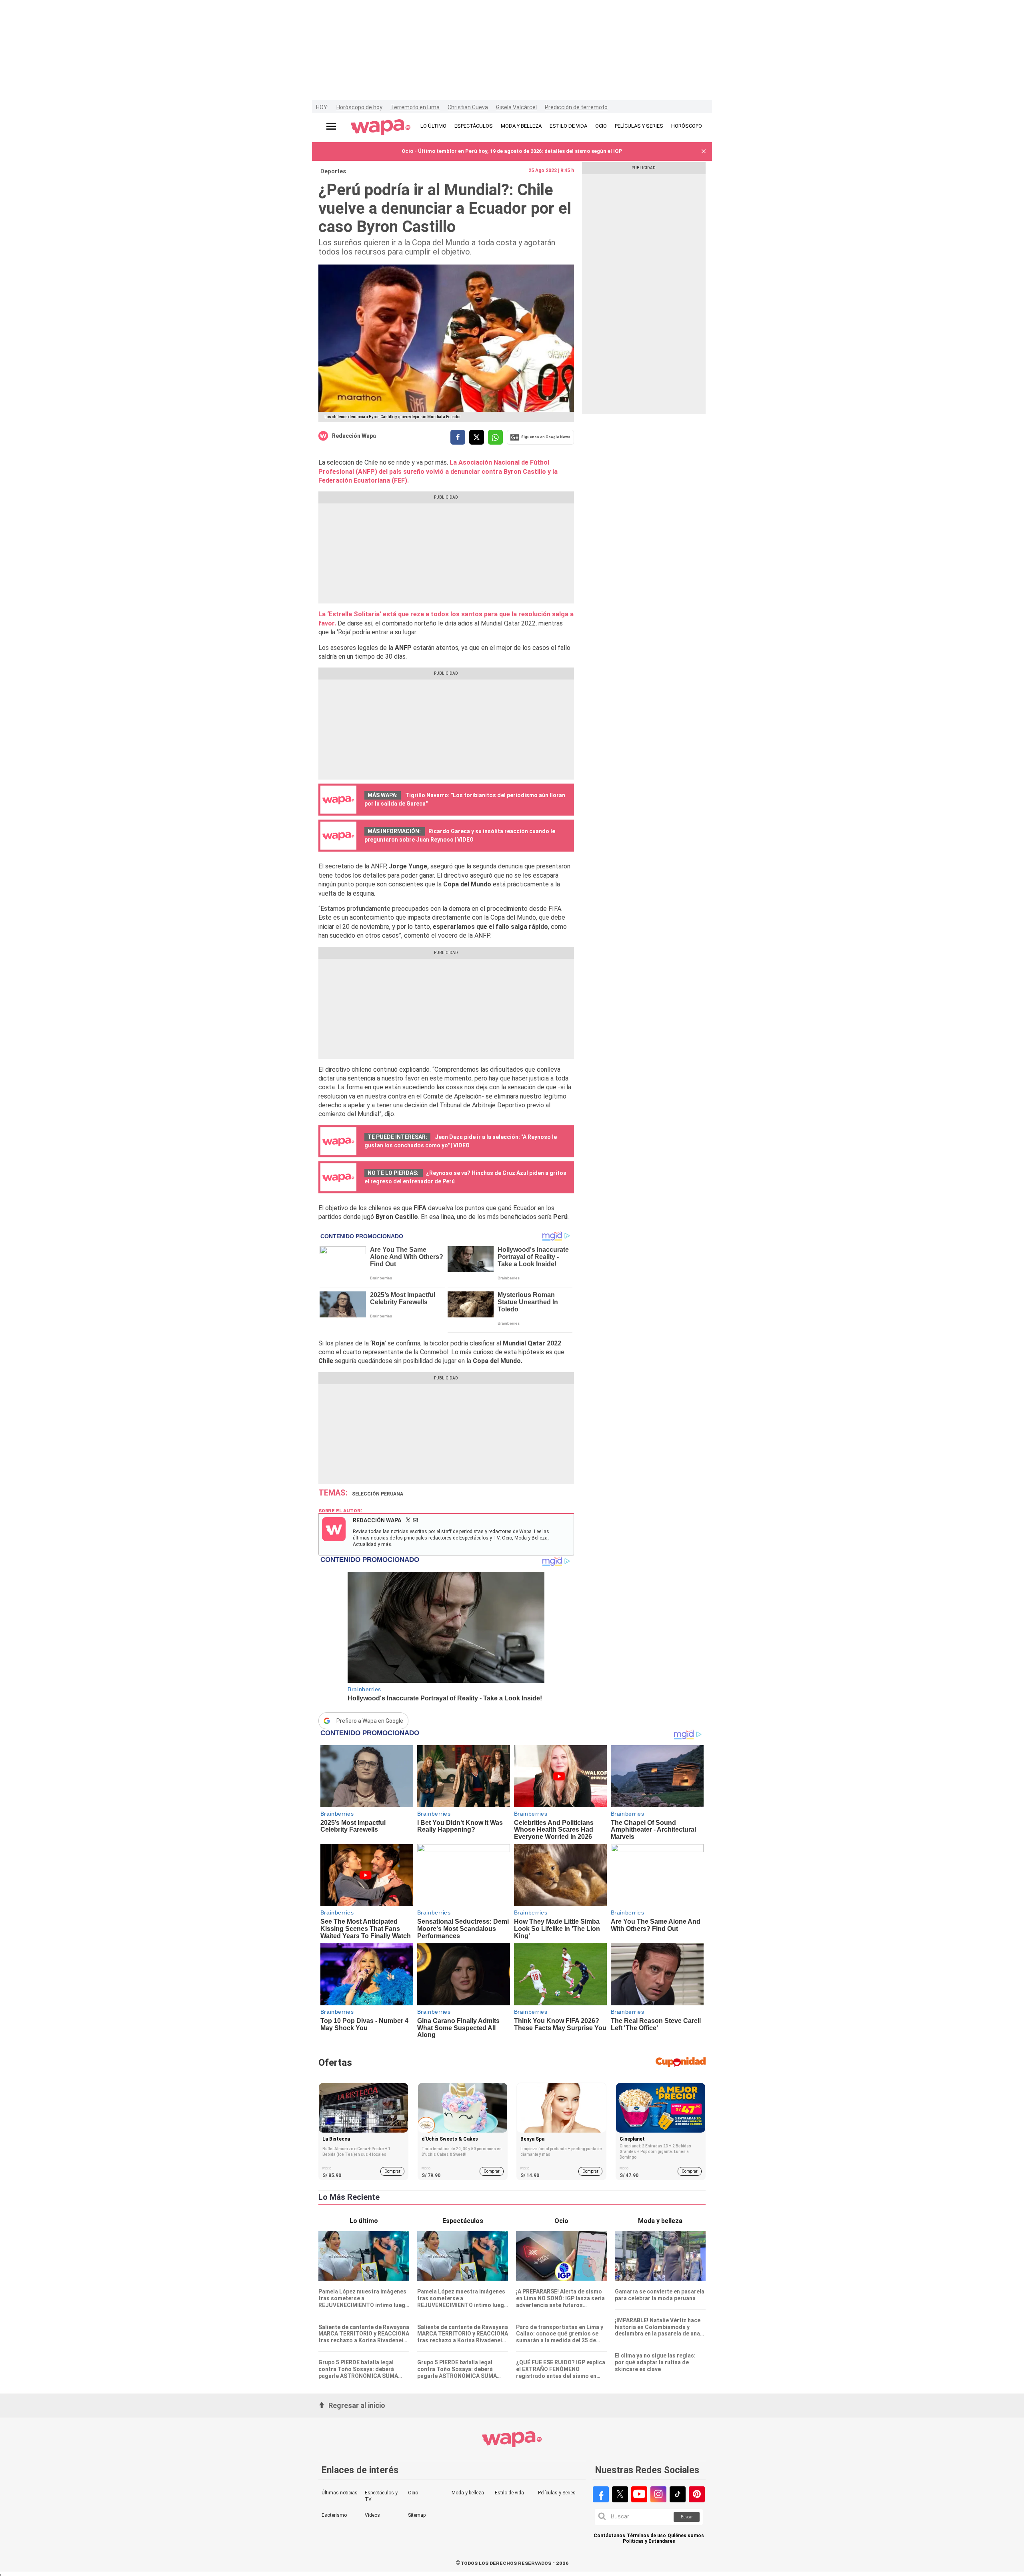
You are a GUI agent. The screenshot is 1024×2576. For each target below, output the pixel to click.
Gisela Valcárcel (516, 107)
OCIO (601, 126)
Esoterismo (334, 2515)
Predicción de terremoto (576, 107)
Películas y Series (557, 2493)
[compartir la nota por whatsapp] (495, 437)
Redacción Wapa (354, 436)
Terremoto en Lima (415, 107)
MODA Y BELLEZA (521, 126)
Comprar (392, 2171)
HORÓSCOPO (687, 126)
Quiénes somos (686, 2536)
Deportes (333, 171)
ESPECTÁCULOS (474, 126)
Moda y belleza (468, 2493)
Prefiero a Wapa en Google (370, 1721)
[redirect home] (381, 128)
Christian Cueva (468, 107)
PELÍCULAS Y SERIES (639, 126)
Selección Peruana (378, 1494)
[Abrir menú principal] (331, 126)
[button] (704, 151)
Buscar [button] (687, 2517)
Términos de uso (646, 2536)
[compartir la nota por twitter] (477, 437)
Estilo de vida (509, 2493)
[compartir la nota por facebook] (458, 437)
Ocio (413, 2493)
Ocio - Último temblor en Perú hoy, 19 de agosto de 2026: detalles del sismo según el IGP (512, 151)
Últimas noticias (340, 2493)
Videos (372, 2515)
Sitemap (417, 2515)
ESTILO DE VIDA (568, 126)
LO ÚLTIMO (433, 126)
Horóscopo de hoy (359, 107)
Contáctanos (609, 2536)
